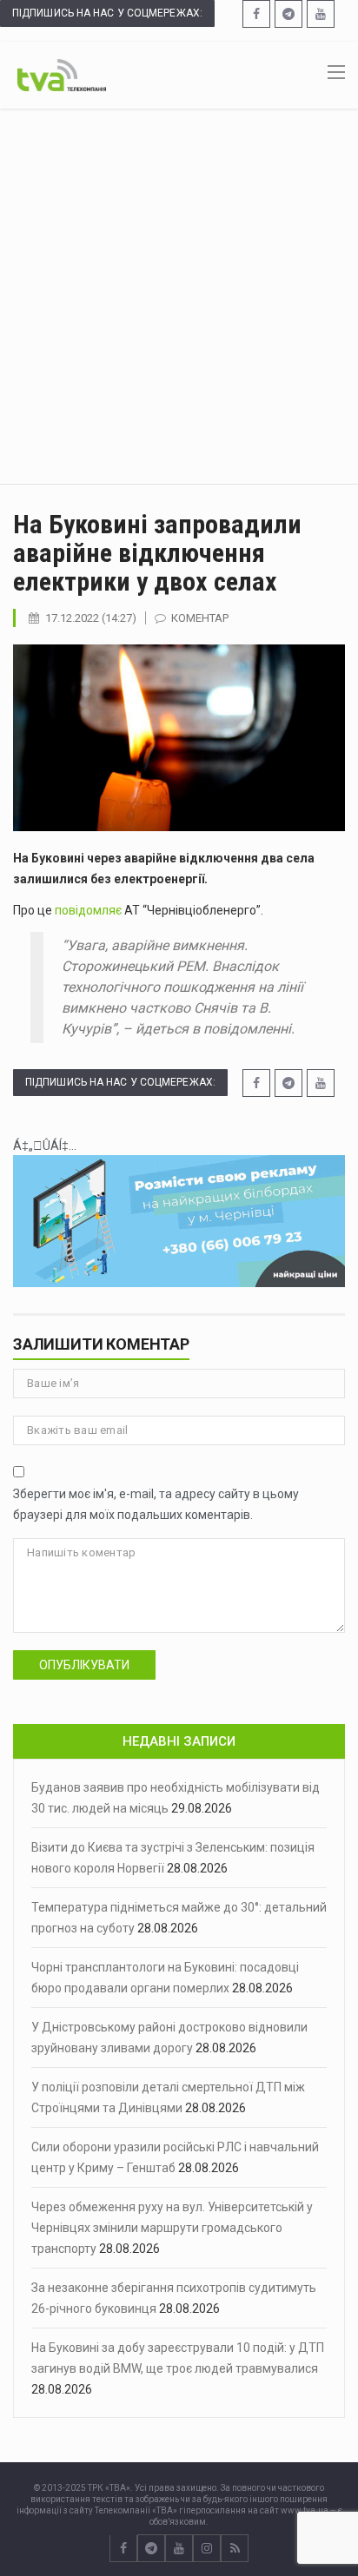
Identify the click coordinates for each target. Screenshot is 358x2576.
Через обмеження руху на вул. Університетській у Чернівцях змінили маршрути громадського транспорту (172, 2228)
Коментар (200, 618)
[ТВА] (62, 74)
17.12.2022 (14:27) (91, 618)
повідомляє (88, 910)
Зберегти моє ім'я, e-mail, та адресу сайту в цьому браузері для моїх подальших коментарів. (156, 1504)
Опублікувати (84, 1665)
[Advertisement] (179, 296)
